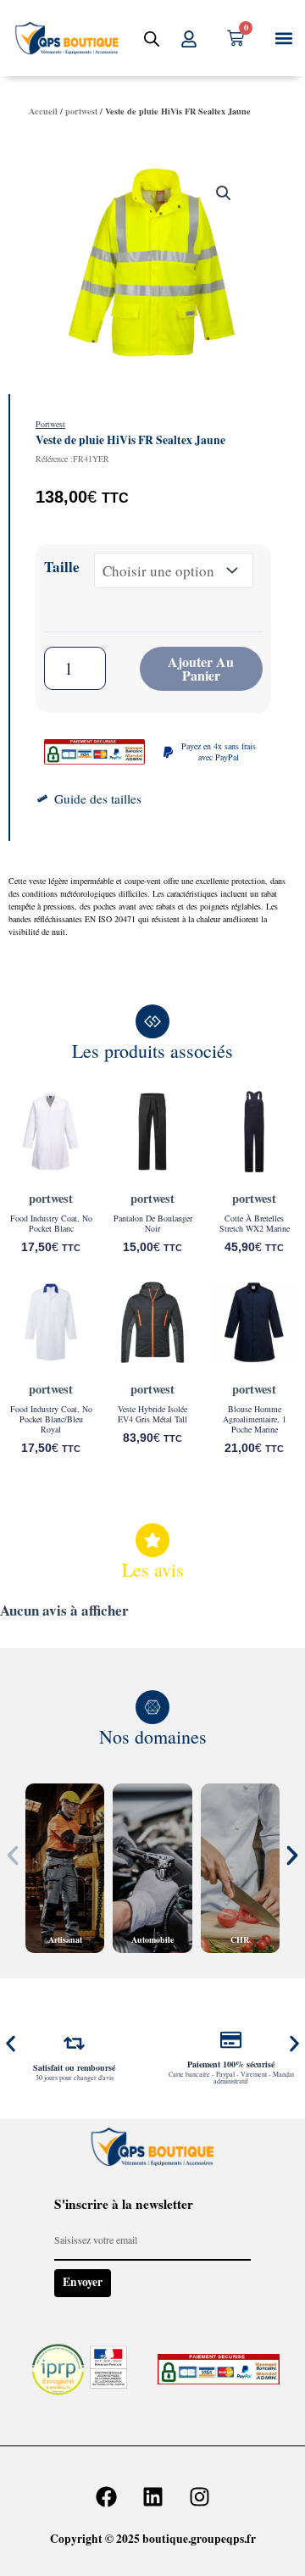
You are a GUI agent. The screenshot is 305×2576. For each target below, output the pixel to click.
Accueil (43, 111)
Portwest (50, 424)
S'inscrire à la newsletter (124, 2204)
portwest (81, 111)
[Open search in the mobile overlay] (152, 39)
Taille (62, 567)
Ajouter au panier (201, 668)
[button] (283, 39)
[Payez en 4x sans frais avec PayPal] (168, 751)
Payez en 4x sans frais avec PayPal (219, 751)
